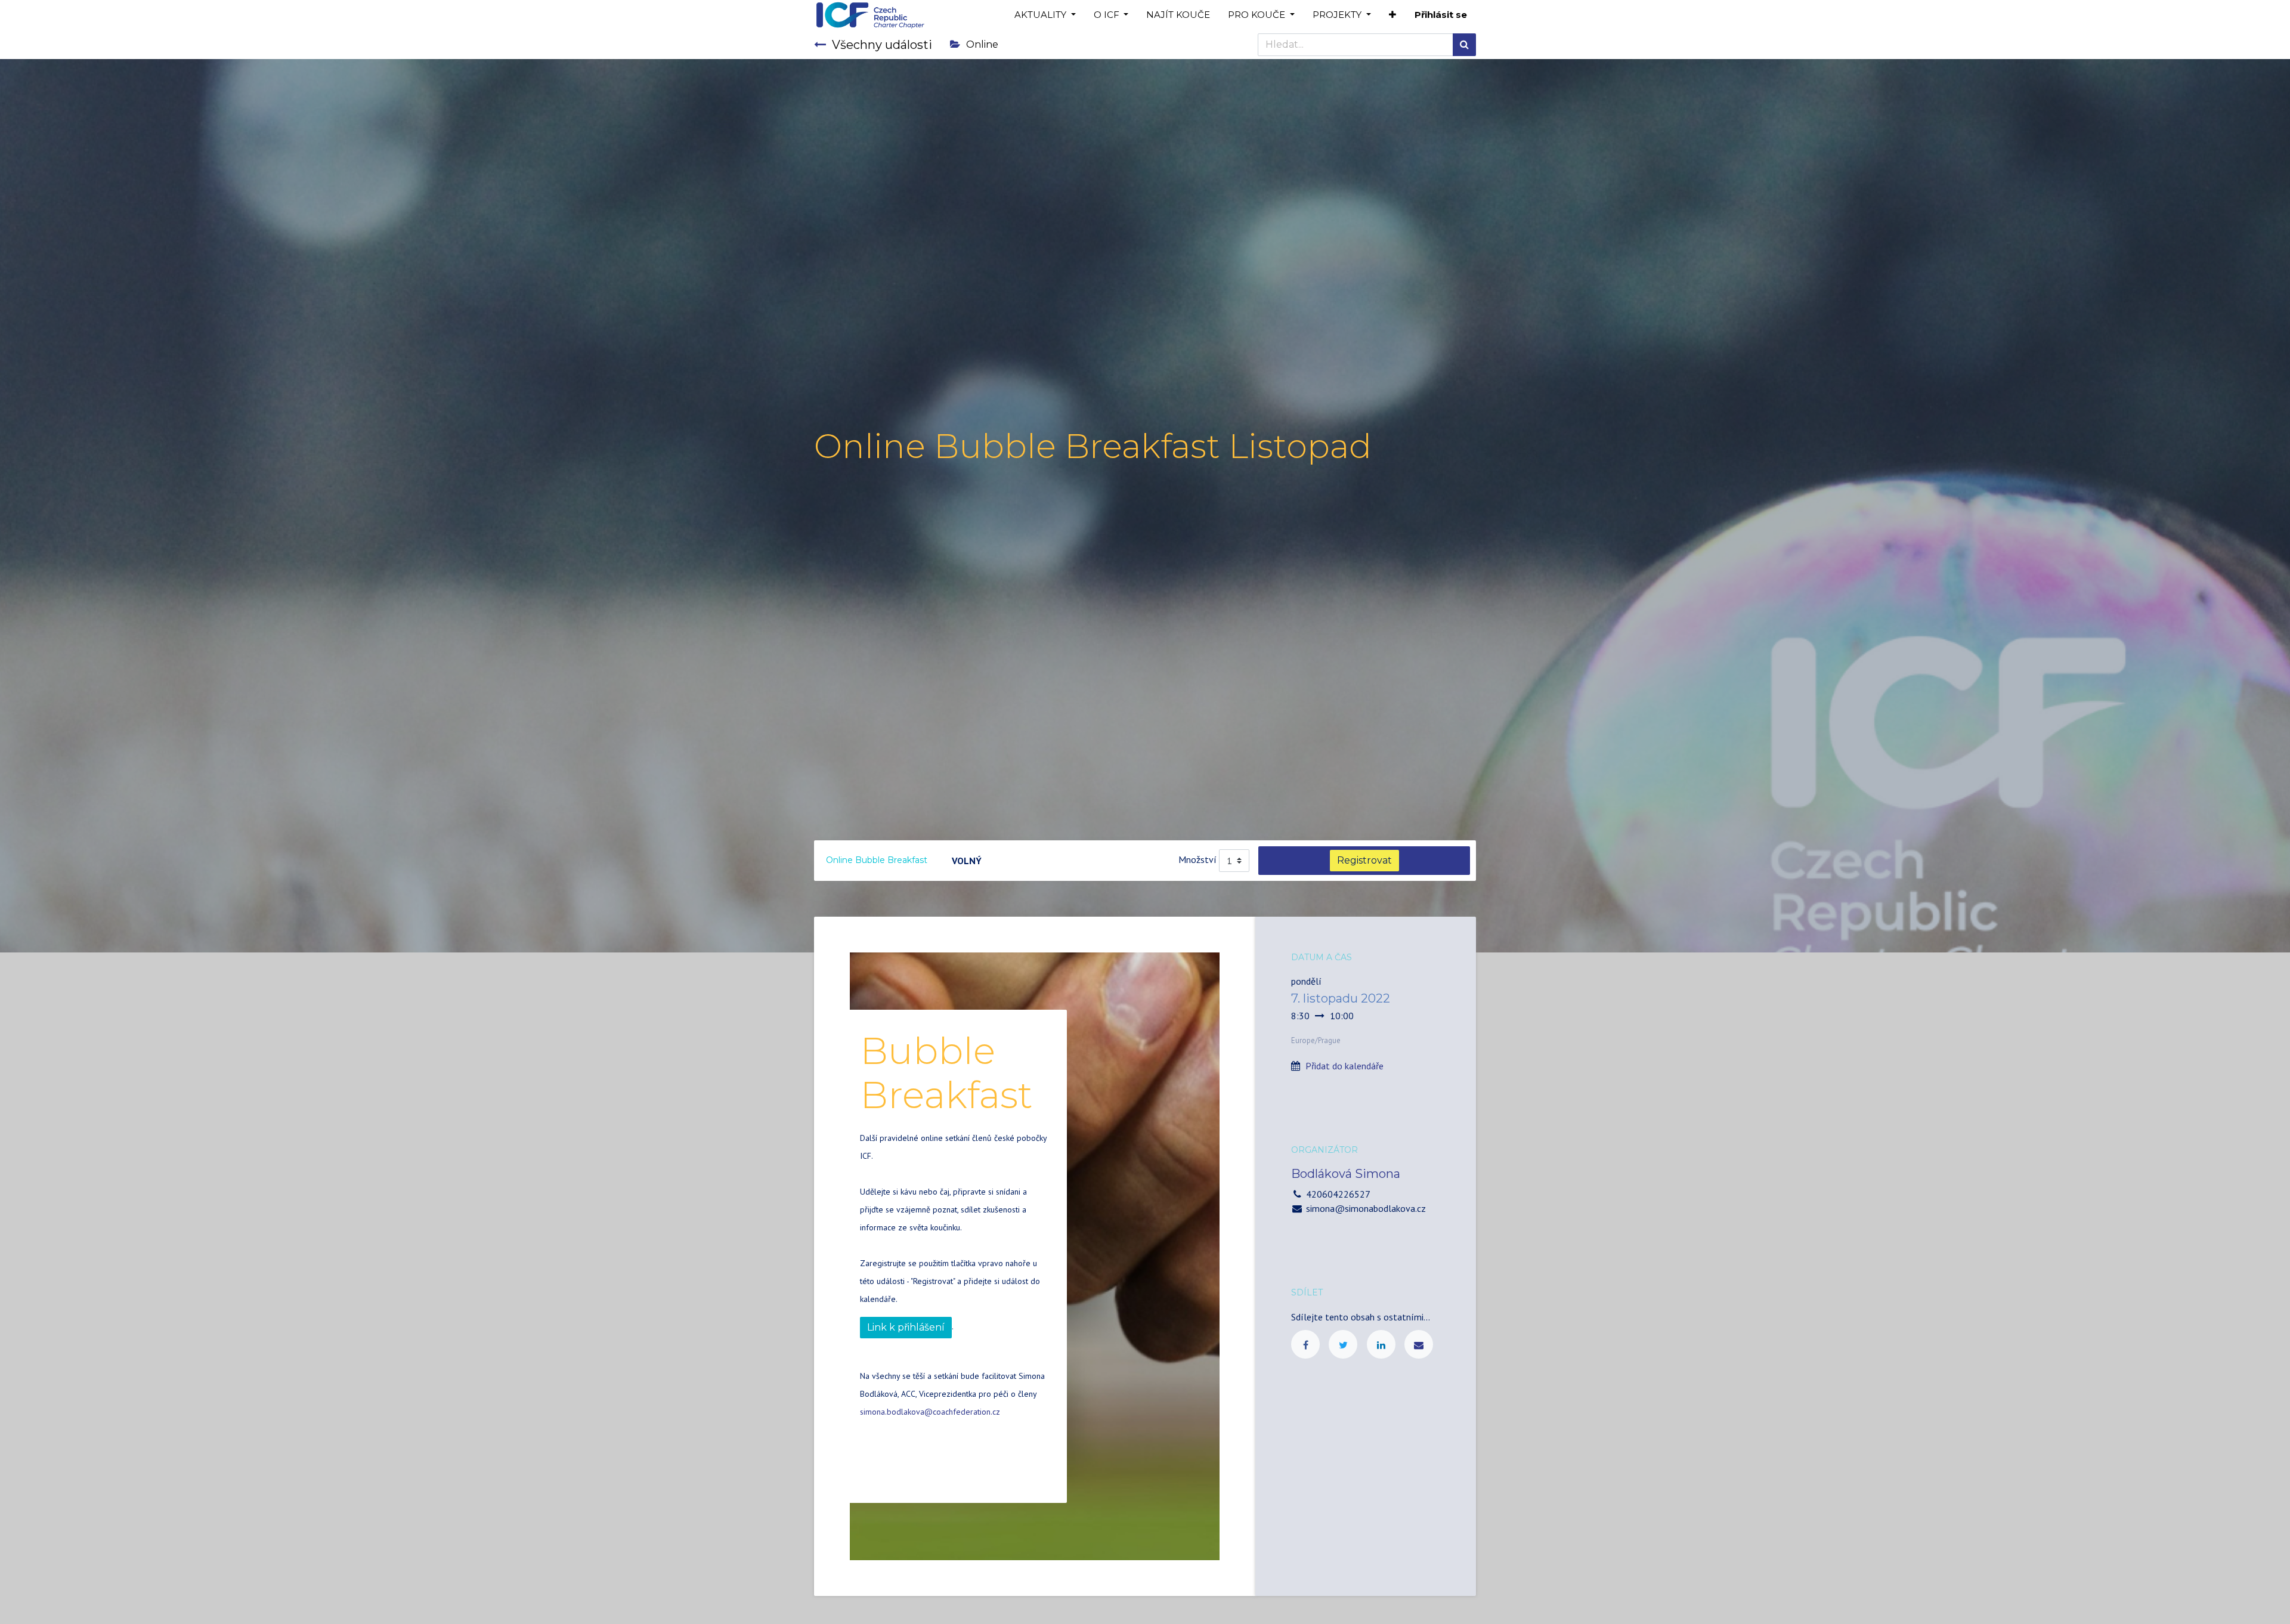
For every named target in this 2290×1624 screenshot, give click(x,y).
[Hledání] (1464, 45)
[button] (1392, 15)
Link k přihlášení (906, 1327)
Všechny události (882, 45)
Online (982, 44)
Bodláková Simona (1346, 1174)
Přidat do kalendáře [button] (1344, 1066)
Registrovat (1364, 860)
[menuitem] (1178, 15)
